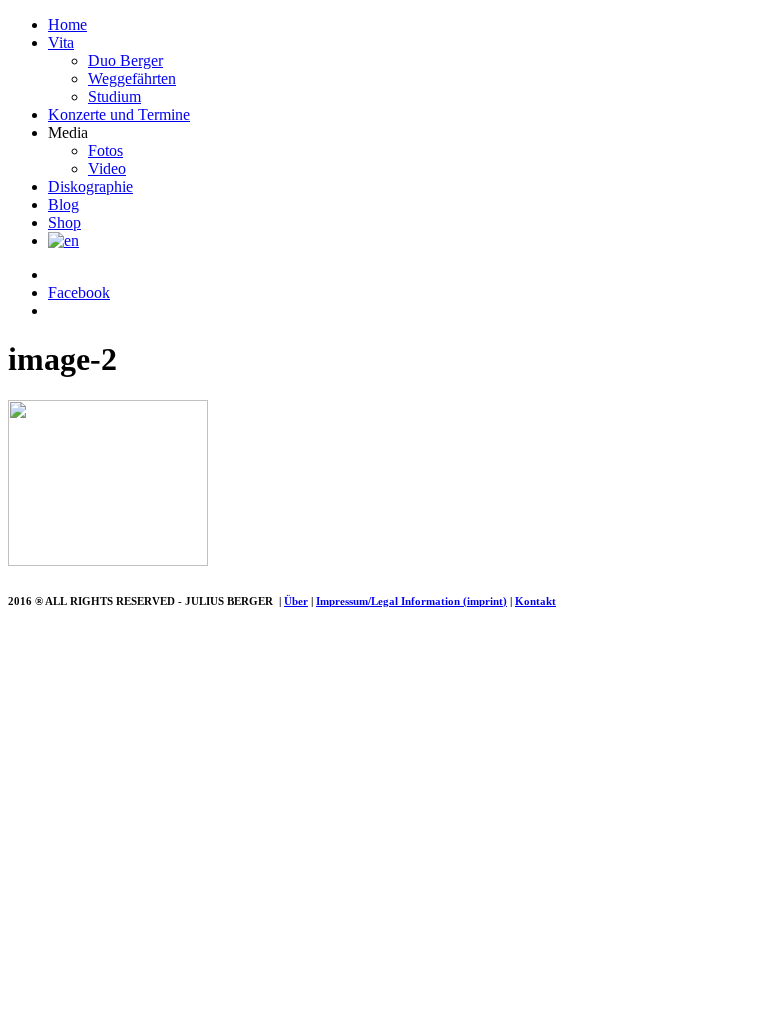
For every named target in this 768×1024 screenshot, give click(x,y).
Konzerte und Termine (119, 114)
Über (296, 601)
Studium (114, 96)
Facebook (79, 292)
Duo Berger (125, 60)
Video (107, 168)
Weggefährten (132, 78)
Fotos (105, 150)
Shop (64, 222)
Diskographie (90, 186)
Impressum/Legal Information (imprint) (411, 601)
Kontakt (535, 601)
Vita (61, 42)
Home (67, 24)
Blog (63, 204)
